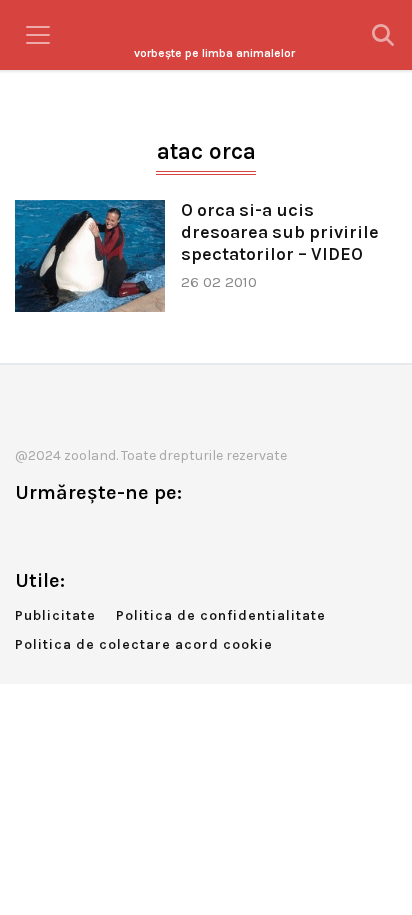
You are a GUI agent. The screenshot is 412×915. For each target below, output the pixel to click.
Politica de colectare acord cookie (144, 644)
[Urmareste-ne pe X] (63, 534)
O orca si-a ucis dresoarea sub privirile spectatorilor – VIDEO (280, 232)
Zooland (214, 53)
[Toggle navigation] (38, 35)
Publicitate (55, 615)
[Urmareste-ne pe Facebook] (30, 534)
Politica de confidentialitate (221, 615)
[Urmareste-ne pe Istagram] (96, 534)
